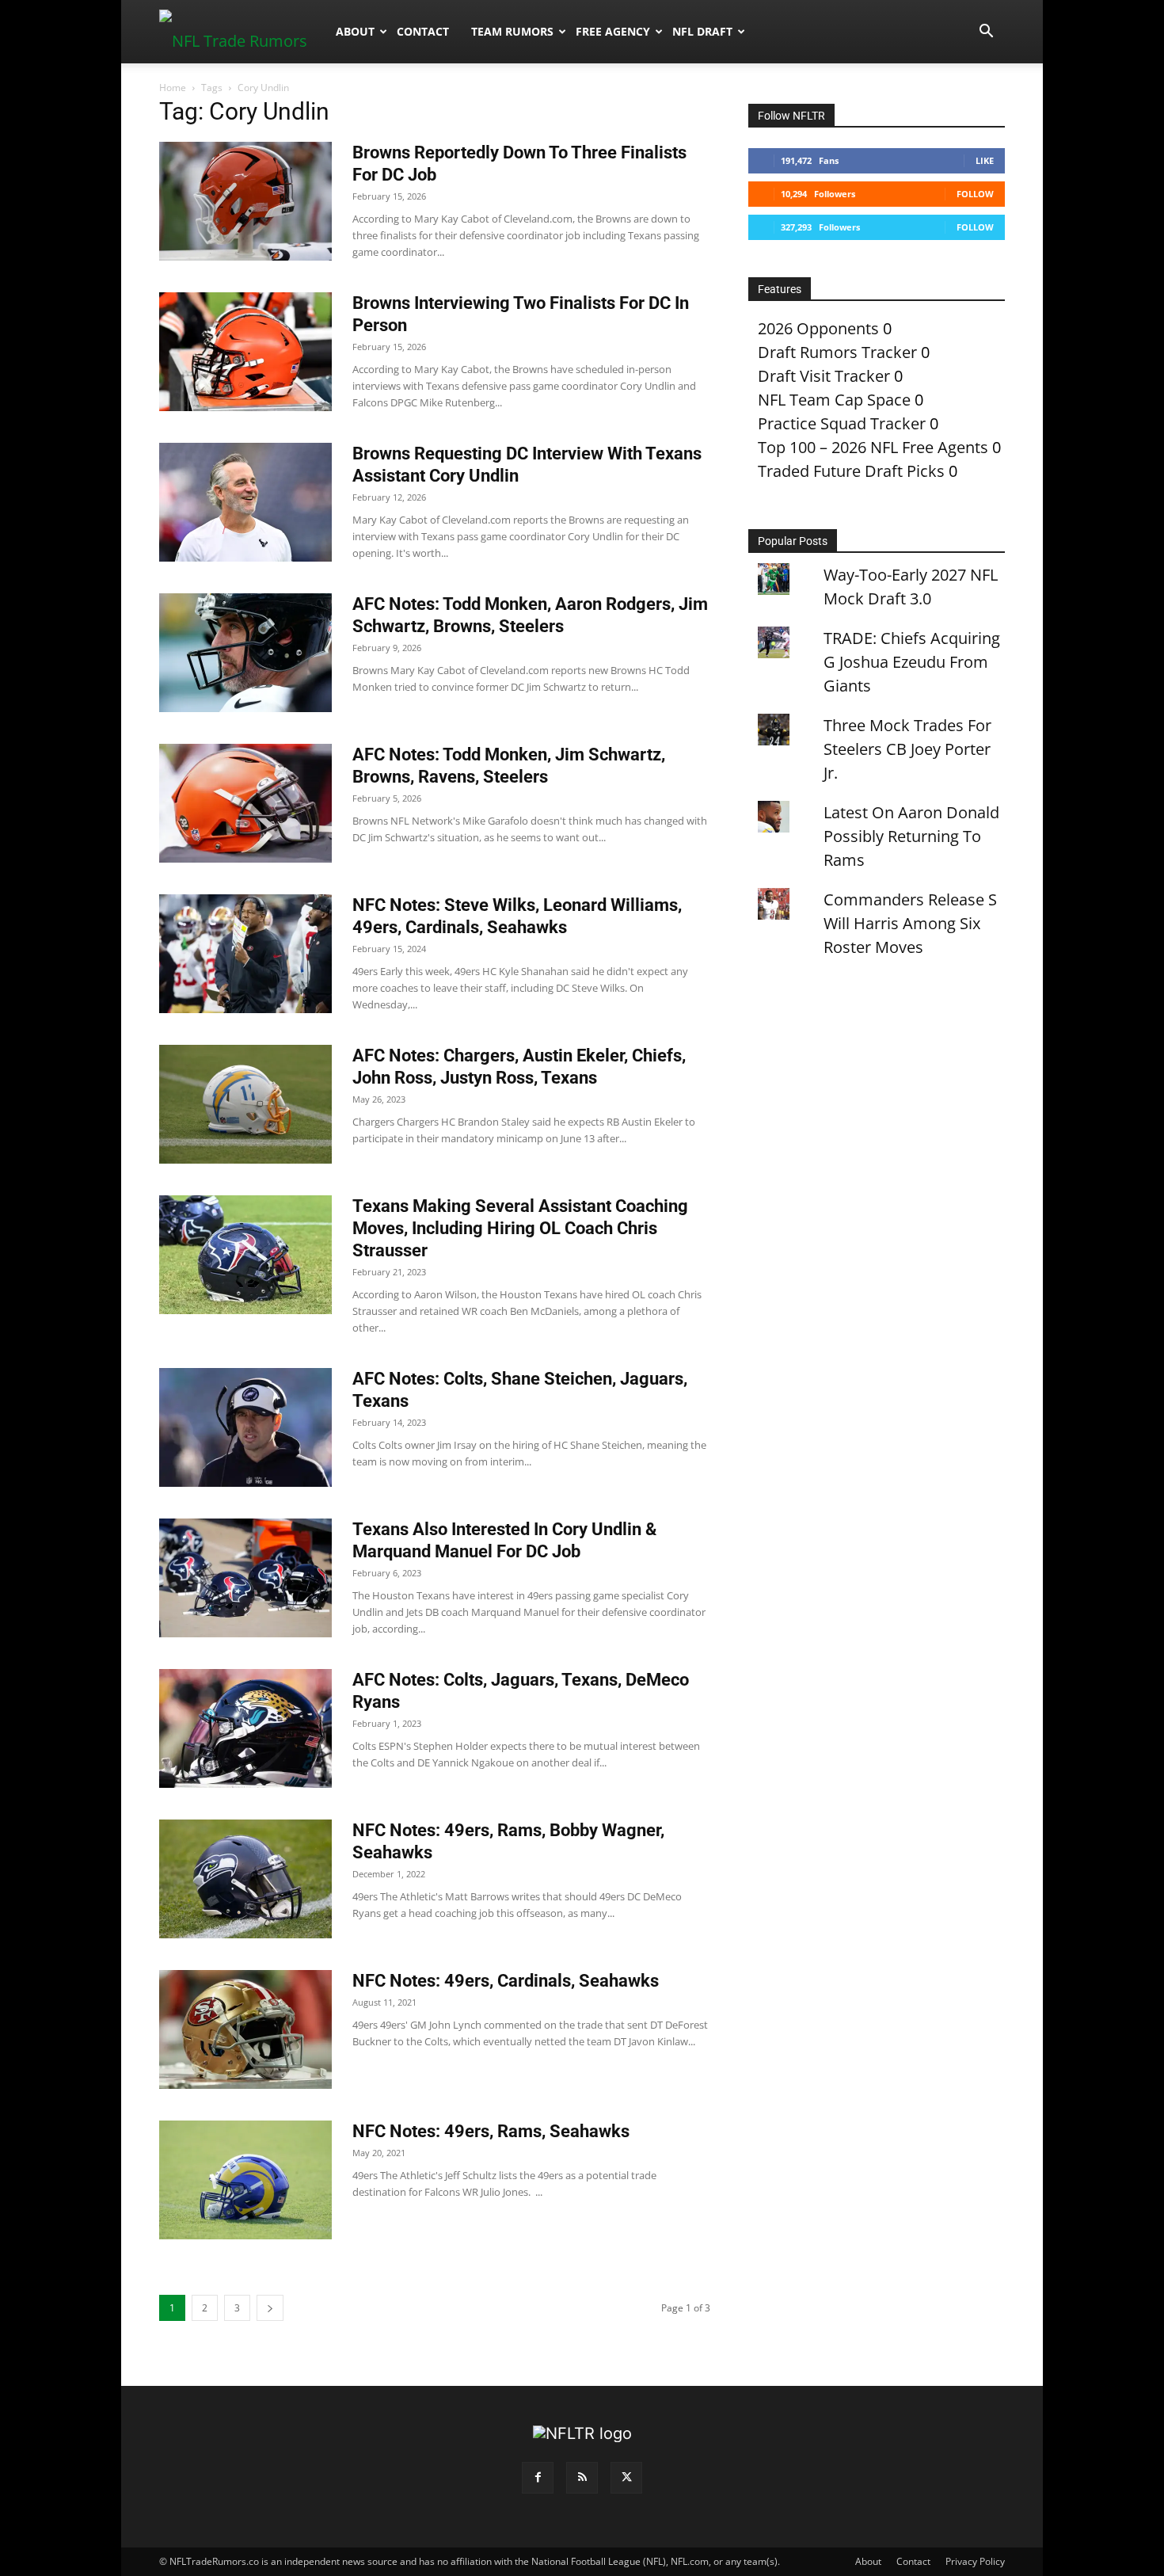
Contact (423, 31)
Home (173, 88)
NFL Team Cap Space (834, 400)
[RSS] (582, 2478)
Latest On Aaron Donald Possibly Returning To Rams (911, 836)
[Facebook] (538, 2478)
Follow (975, 194)
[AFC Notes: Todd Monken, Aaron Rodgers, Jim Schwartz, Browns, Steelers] (245, 653)
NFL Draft (702, 31)
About (355, 31)
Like (985, 160)
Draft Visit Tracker (824, 376)
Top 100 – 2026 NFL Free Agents (873, 447)
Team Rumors (512, 31)
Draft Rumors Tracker (837, 352)
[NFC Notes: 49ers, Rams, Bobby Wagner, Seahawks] (245, 1879)
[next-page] (270, 2308)
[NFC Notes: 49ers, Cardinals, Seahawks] (245, 2029)
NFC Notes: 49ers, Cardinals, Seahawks (506, 1981)
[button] (986, 31)
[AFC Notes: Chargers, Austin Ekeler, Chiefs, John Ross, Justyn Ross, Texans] (245, 1104)
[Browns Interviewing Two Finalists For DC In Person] (245, 352)
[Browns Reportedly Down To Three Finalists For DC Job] (245, 201)
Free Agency (613, 31)
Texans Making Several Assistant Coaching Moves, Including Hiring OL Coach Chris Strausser (520, 1228)
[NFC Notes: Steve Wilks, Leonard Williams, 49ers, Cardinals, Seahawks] (245, 954)
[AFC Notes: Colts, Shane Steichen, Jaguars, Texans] (245, 1427)
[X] (626, 2478)
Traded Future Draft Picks (851, 471)
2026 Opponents (818, 328)
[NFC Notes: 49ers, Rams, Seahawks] (245, 2180)
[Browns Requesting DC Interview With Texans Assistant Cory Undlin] (245, 502)
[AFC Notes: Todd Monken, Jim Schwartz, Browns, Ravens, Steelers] (245, 803)
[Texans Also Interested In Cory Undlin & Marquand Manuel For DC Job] (245, 1578)
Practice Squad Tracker (842, 423)
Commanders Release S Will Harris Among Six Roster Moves (910, 923)
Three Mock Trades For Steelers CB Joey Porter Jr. (907, 749)
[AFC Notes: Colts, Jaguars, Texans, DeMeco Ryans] (245, 1728)
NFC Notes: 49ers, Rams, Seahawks (491, 2131)
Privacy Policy (975, 2561)
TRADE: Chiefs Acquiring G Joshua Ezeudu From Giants (912, 662)
